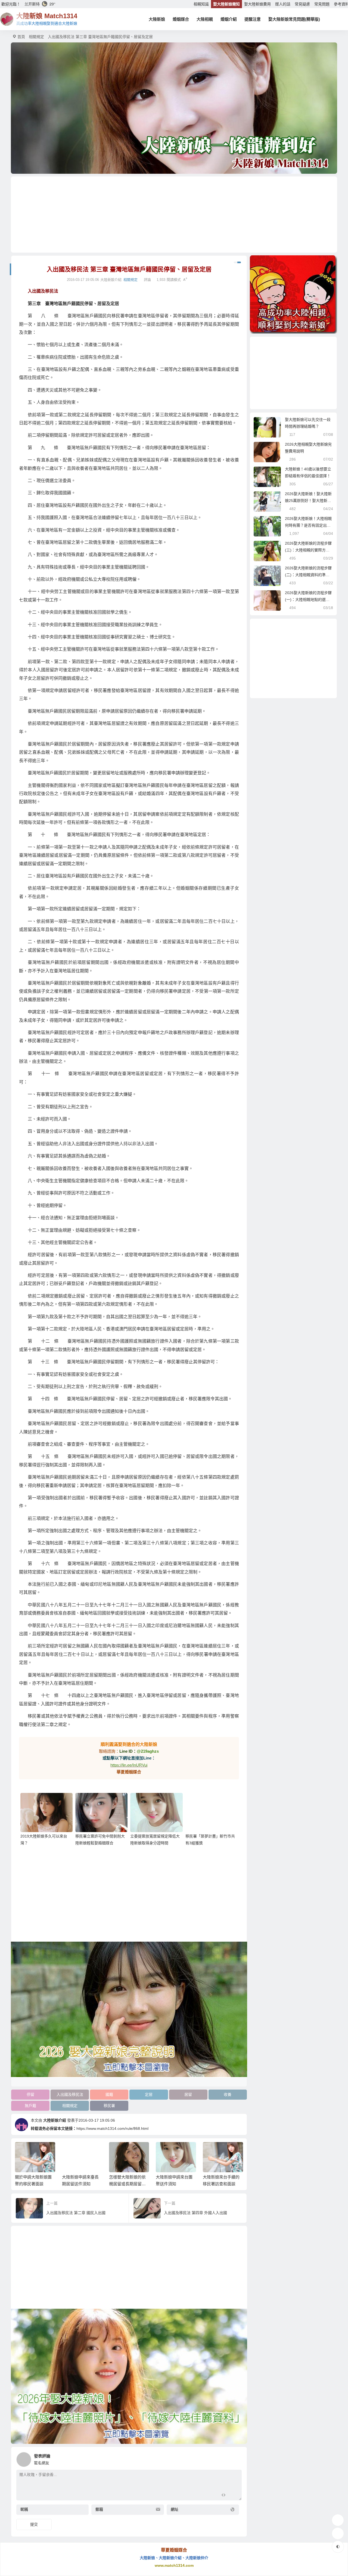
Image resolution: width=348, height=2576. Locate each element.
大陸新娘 (157, 19)
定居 (149, 2094)
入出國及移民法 (70, 2094)
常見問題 (322, 4)
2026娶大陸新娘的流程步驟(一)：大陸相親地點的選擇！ (308, 600)
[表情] (233, 2496)
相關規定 (36, 37)
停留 (30, 2094)
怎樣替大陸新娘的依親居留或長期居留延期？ (81, 2184)
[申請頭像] (236, 2458)
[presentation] (213, 2151)
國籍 (109, 2094)
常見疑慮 (302, 4)
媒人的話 (283, 4)
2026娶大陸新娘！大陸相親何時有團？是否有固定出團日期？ (308, 525)
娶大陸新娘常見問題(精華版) (294, 19)
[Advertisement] (174, 215)
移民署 (109, 2106)
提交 (34, 2524)
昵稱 (24, 2509)
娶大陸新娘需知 (226, 4)
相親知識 (201, 4)
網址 (175, 2509)
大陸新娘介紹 (55, 2120)
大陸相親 (205, 19)
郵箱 (99, 2509)
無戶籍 (30, 2106)
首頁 (21, 37)
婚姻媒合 (181, 19)
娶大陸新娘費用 (257, 4)
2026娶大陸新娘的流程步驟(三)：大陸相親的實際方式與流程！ (308, 550)
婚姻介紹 (229, 19)
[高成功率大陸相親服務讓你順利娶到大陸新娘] (293, 294)
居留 (188, 2094)
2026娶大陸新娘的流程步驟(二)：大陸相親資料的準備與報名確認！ (308, 575)
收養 (228, 2094)
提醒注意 (253, 19)
